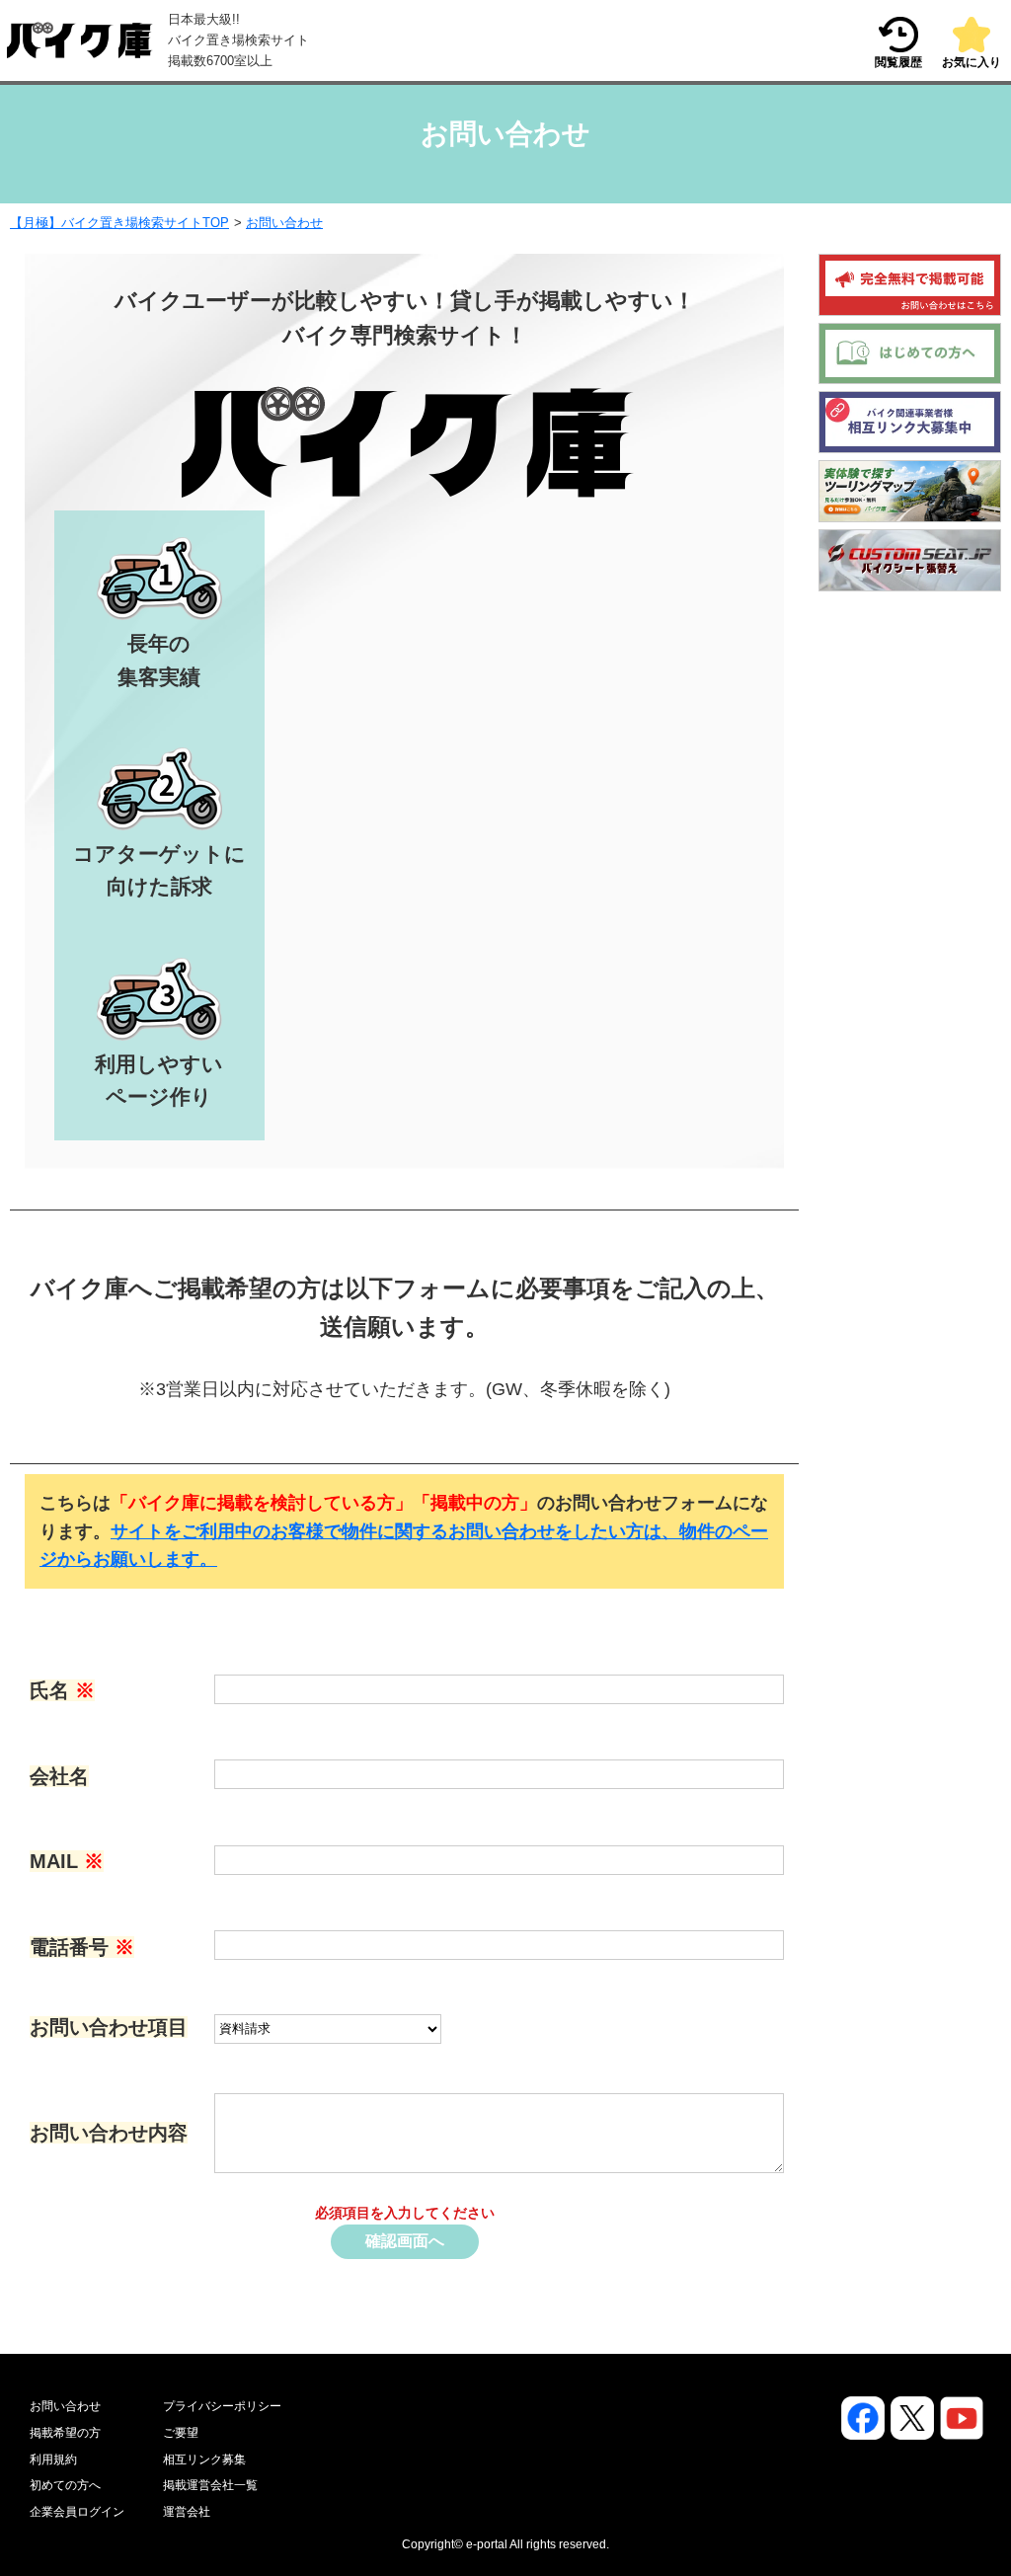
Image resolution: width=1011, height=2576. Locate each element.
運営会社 (187, 2512)
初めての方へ (65, 2485)
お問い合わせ (284, 223)
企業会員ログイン (77, 2512)
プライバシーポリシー (222, 2406)
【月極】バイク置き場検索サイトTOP (119, 223)
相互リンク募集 (204, 2459)
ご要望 (181, 2433)
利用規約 (53, 2459)
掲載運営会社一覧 (210, 2485)
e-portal (487, 2544)
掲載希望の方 (65, 2433)
